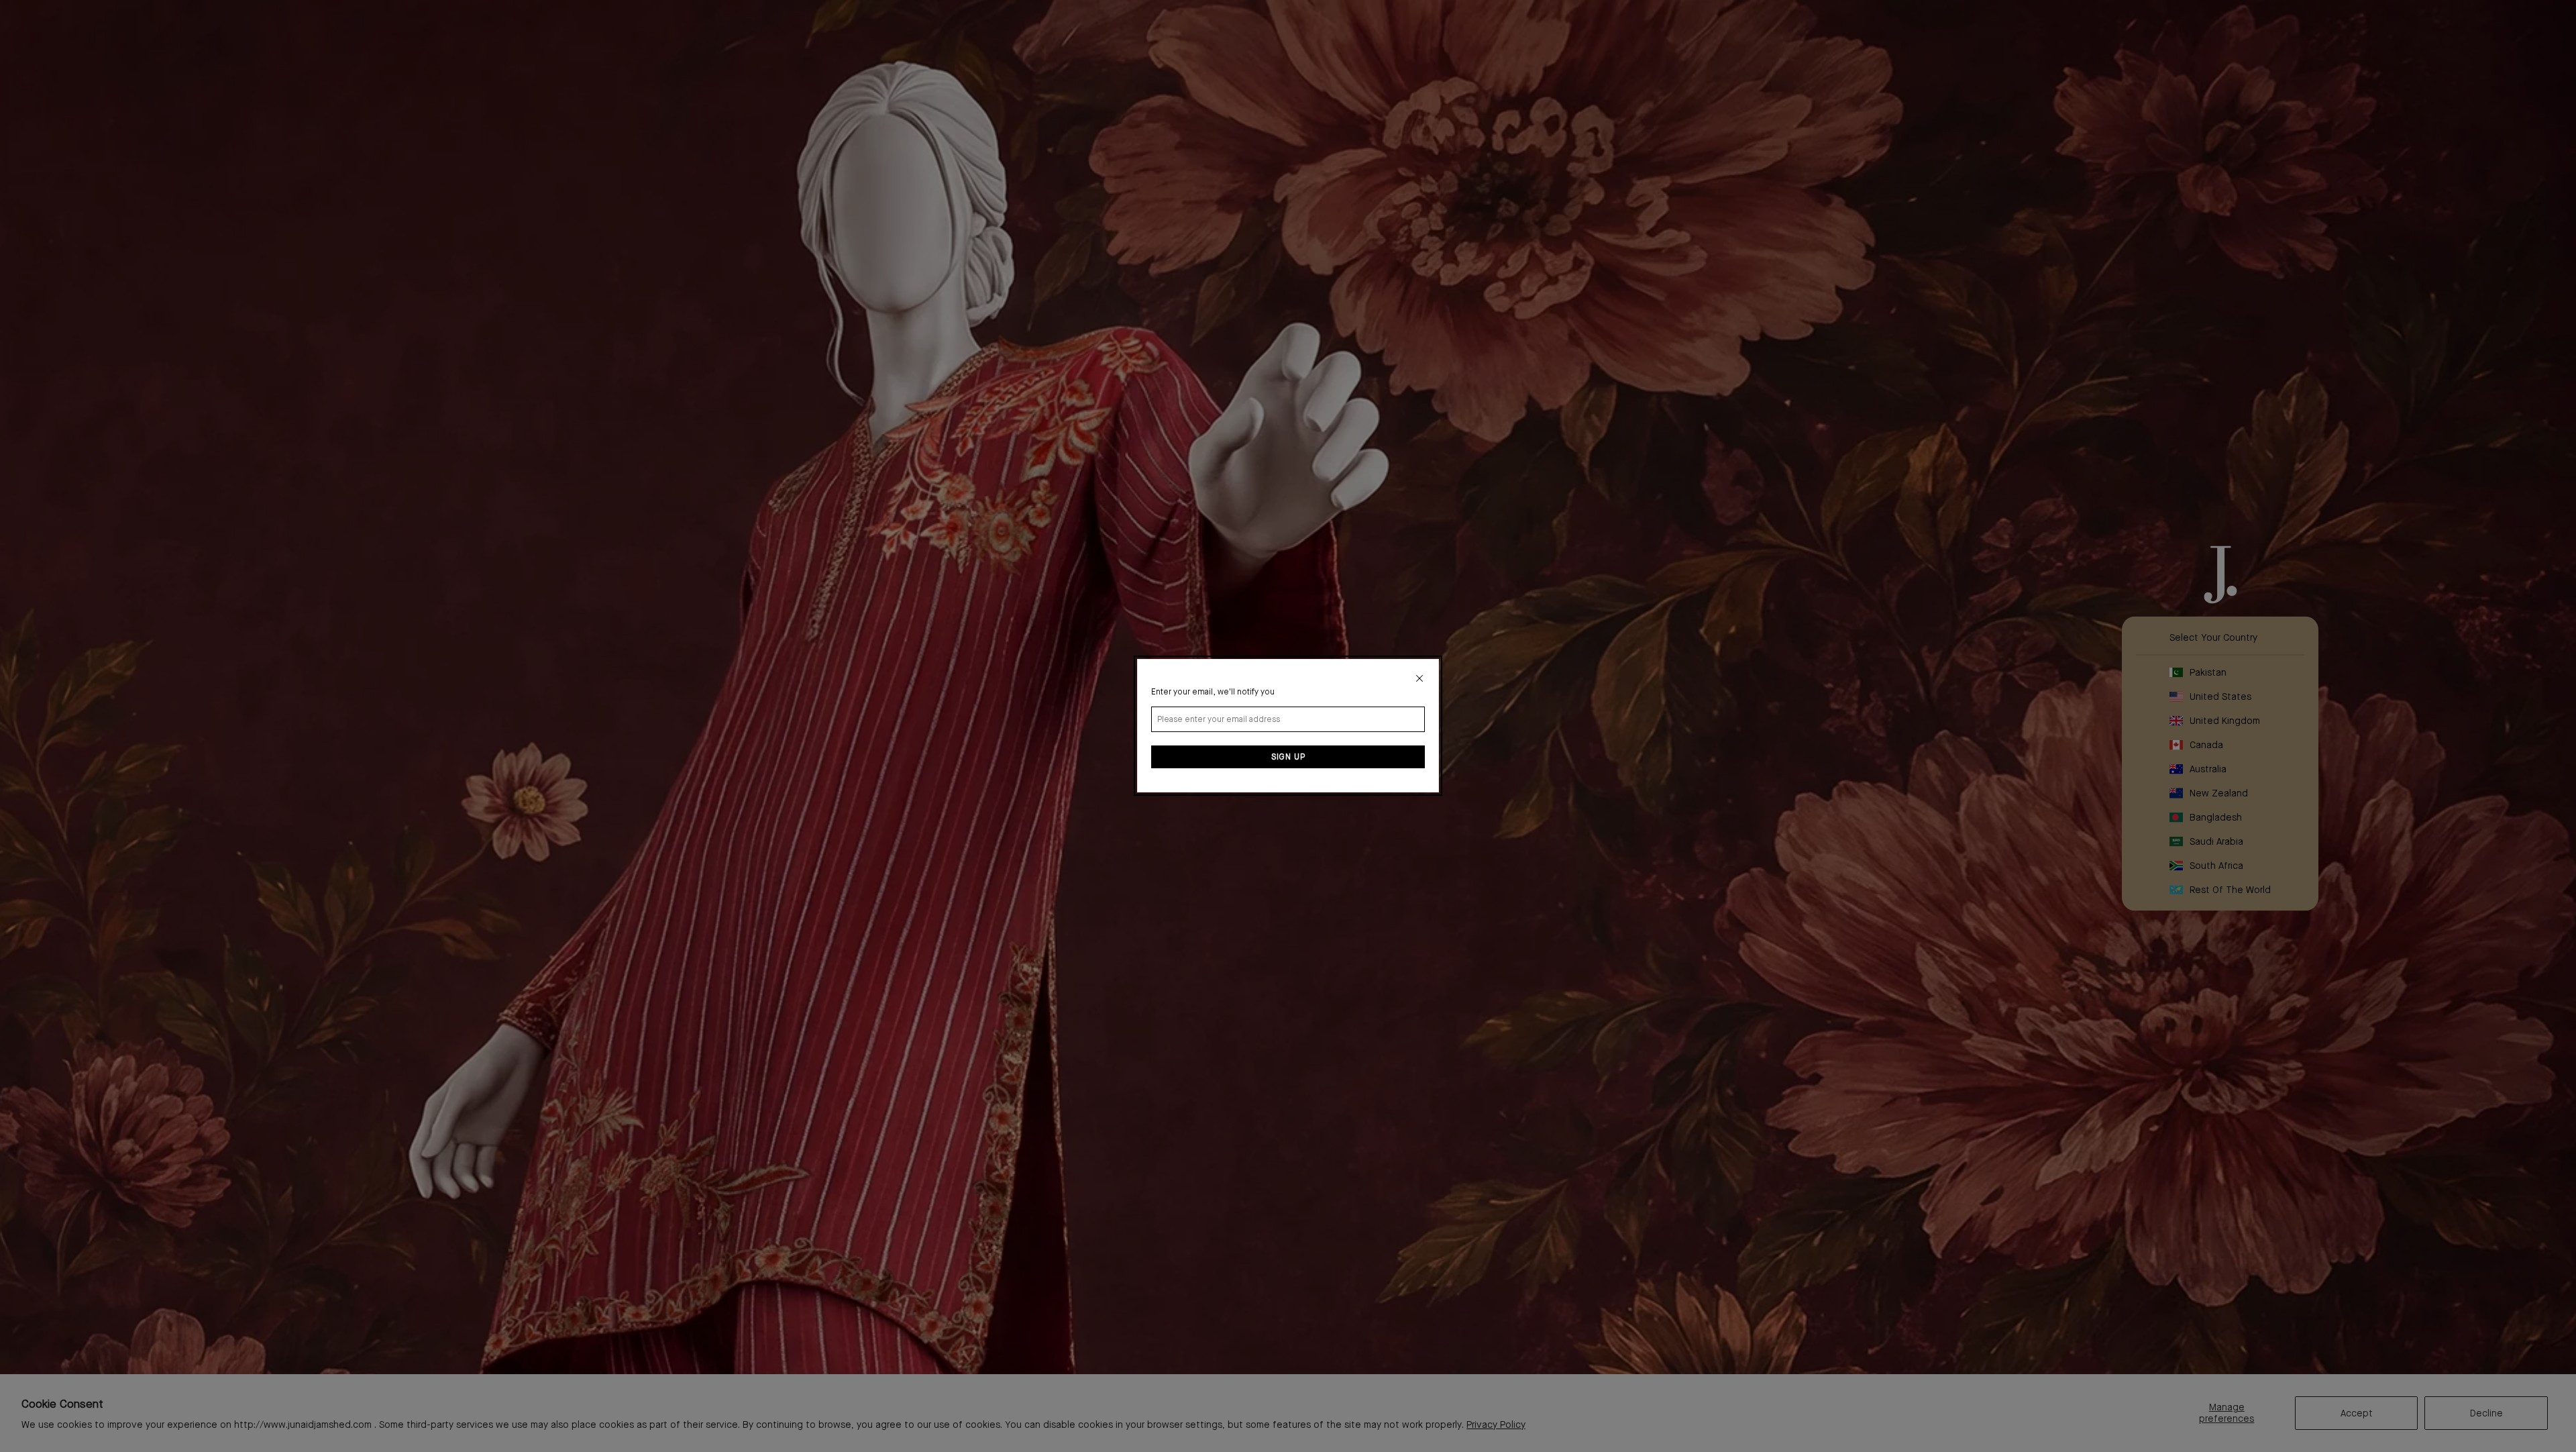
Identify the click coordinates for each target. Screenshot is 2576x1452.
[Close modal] (1419, 678)
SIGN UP (1288, 758)
